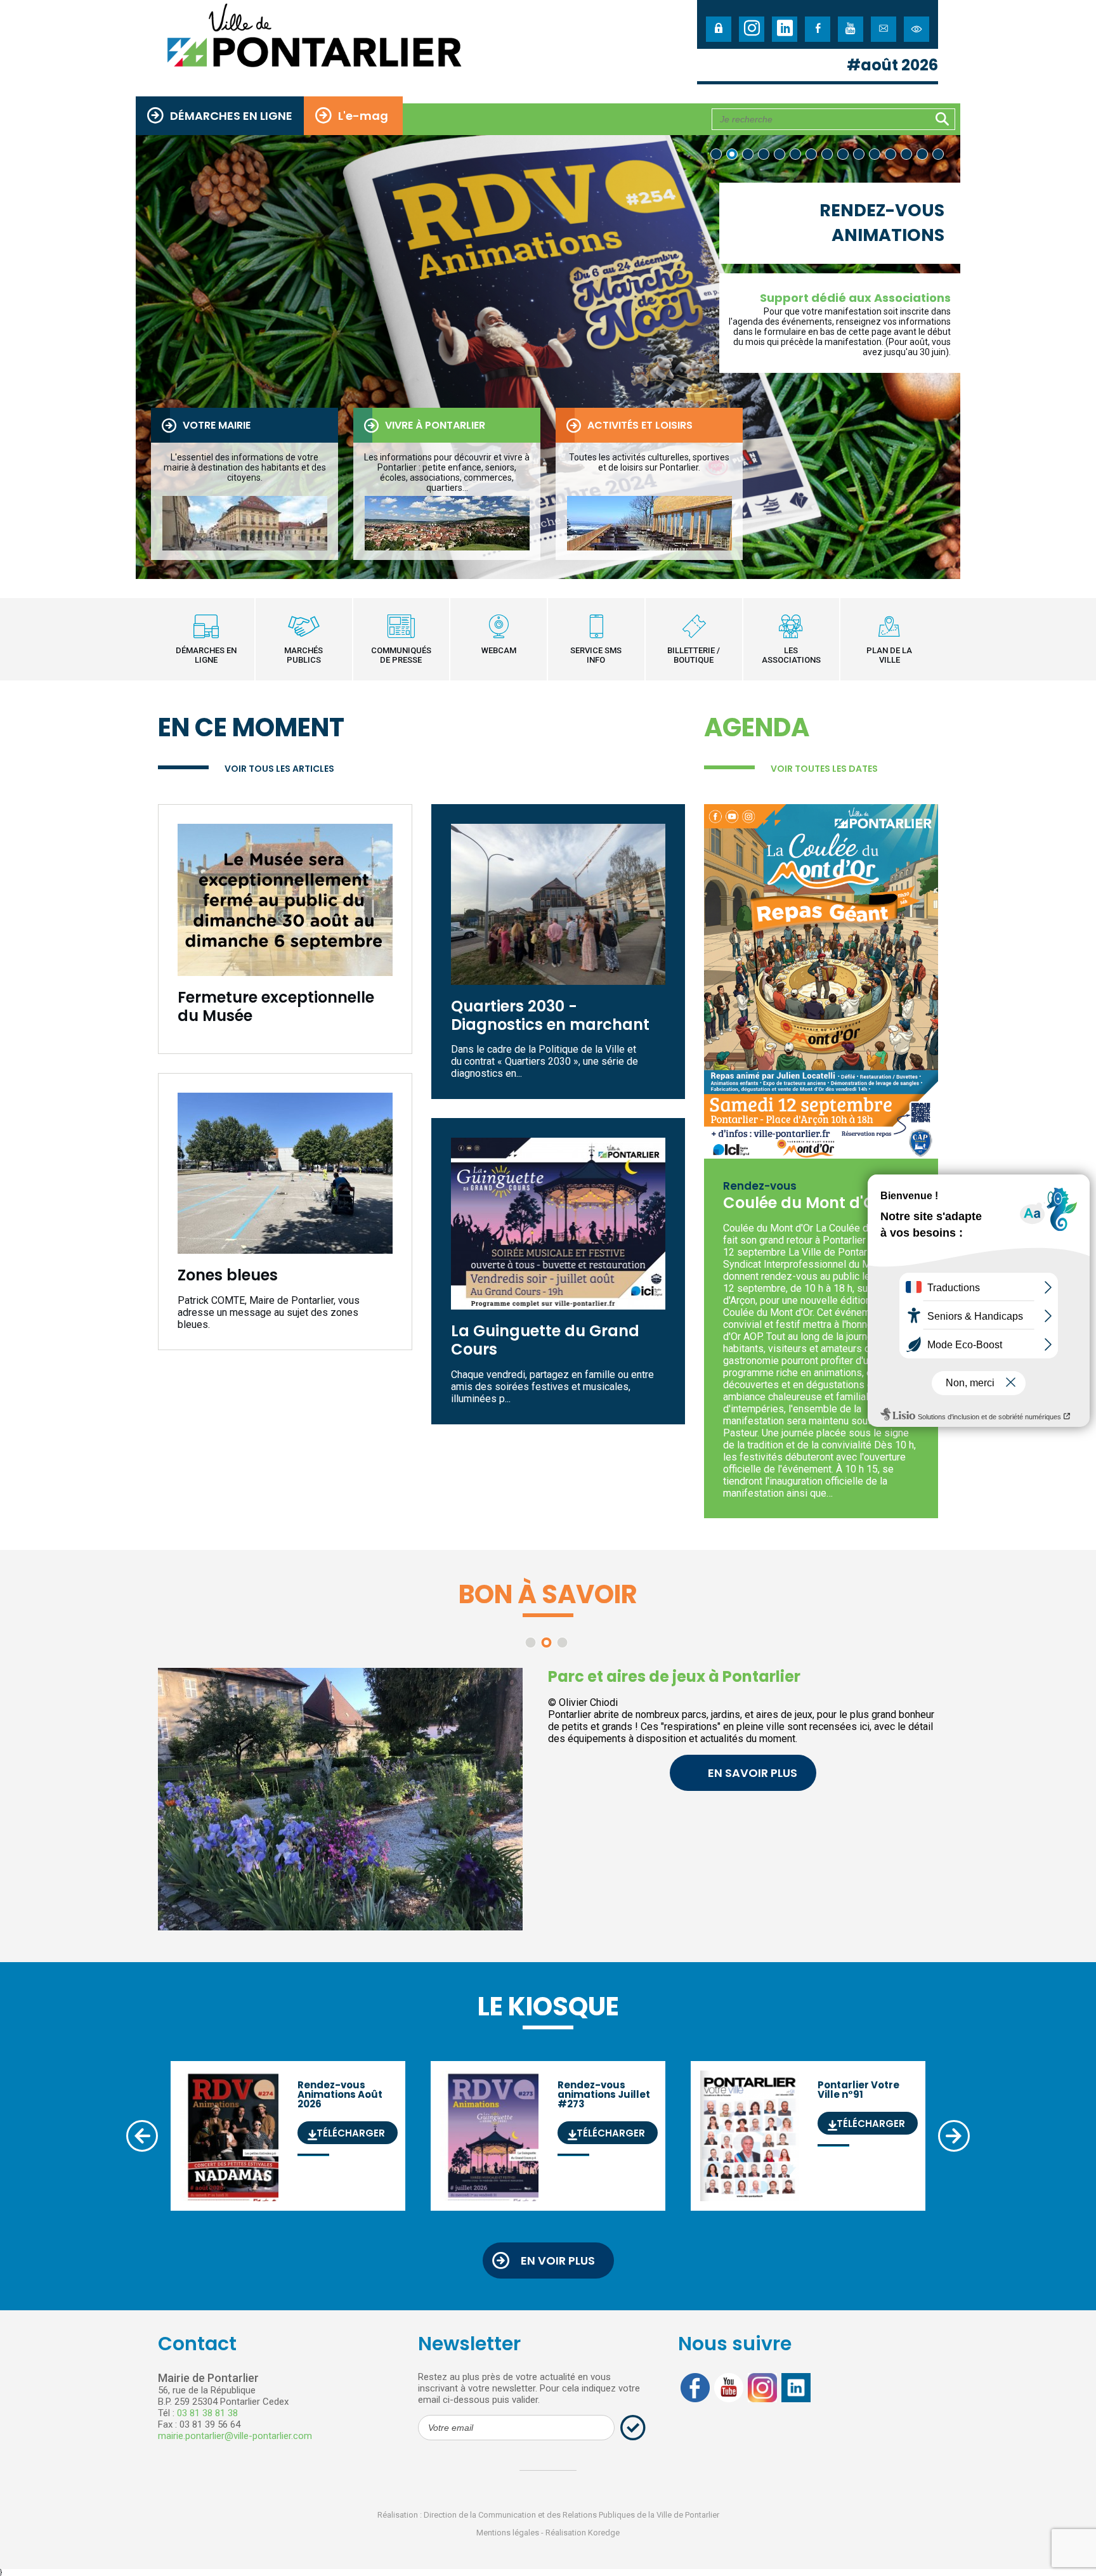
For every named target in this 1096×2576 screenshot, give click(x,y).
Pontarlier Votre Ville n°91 (858, 2105)
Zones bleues (228, 1276)
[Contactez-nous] (884, 29)
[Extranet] (719, 29)
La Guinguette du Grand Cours (545, 1341)
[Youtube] (851, 29)
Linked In (796, 2388)
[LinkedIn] (785, 29)
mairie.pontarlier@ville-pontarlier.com (235, 2436)
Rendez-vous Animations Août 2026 (337, 2110)
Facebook (695, 2388)
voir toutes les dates (824, 769)
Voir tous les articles (279, 769)
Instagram (762, 2388)
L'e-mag (363, 116)
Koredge (604, 2533)
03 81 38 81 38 (207, 2413)
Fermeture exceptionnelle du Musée (276, 1007)
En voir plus (558, 2261)
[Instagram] (752, 29)
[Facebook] (818, 29)
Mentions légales (508, 2533)
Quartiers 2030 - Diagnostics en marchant (550, 1016)
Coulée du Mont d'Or (802, 1203)
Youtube (729, 2388)
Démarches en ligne (231, 116)
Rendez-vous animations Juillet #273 (600, 2110)
